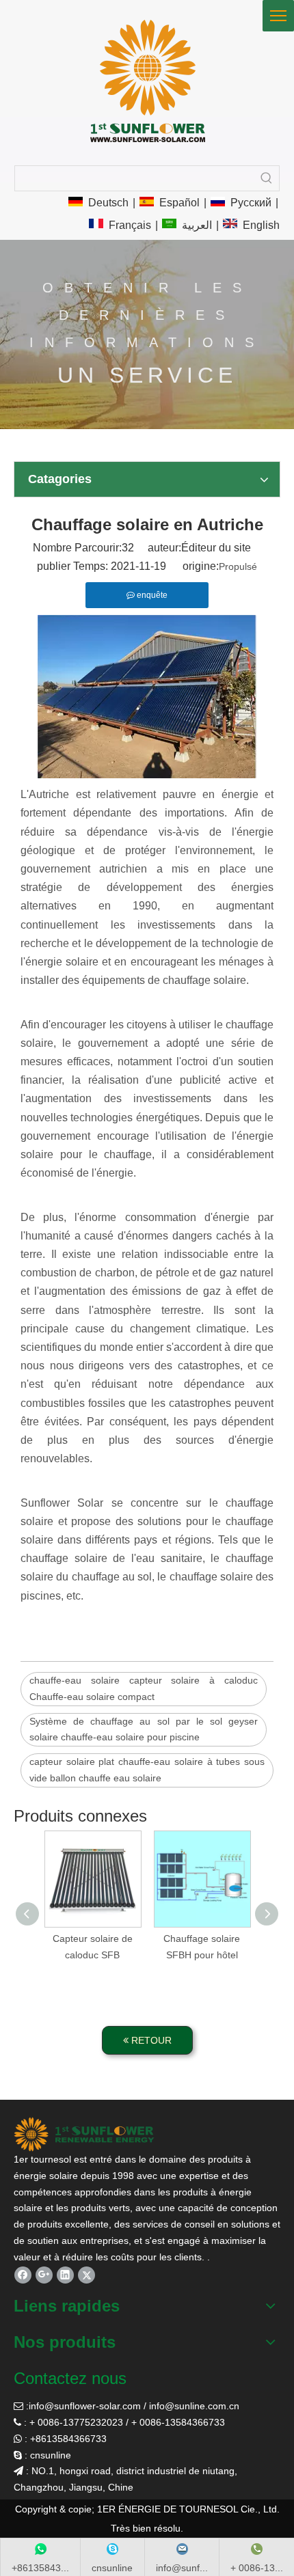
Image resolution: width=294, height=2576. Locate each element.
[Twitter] (86, 2275)
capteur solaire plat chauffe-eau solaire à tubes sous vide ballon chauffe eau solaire (147, 1770)
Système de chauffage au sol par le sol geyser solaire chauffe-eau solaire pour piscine (144, 1729)
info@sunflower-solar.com (85, 2406)
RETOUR (150, 2040)
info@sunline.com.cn (194, 2406)
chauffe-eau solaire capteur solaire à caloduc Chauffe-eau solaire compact (144, 1688)
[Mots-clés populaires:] (267, 178)
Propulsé (238, 566)
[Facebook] (23, 2275)
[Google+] (44, 2275)
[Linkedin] (65, 2275)
